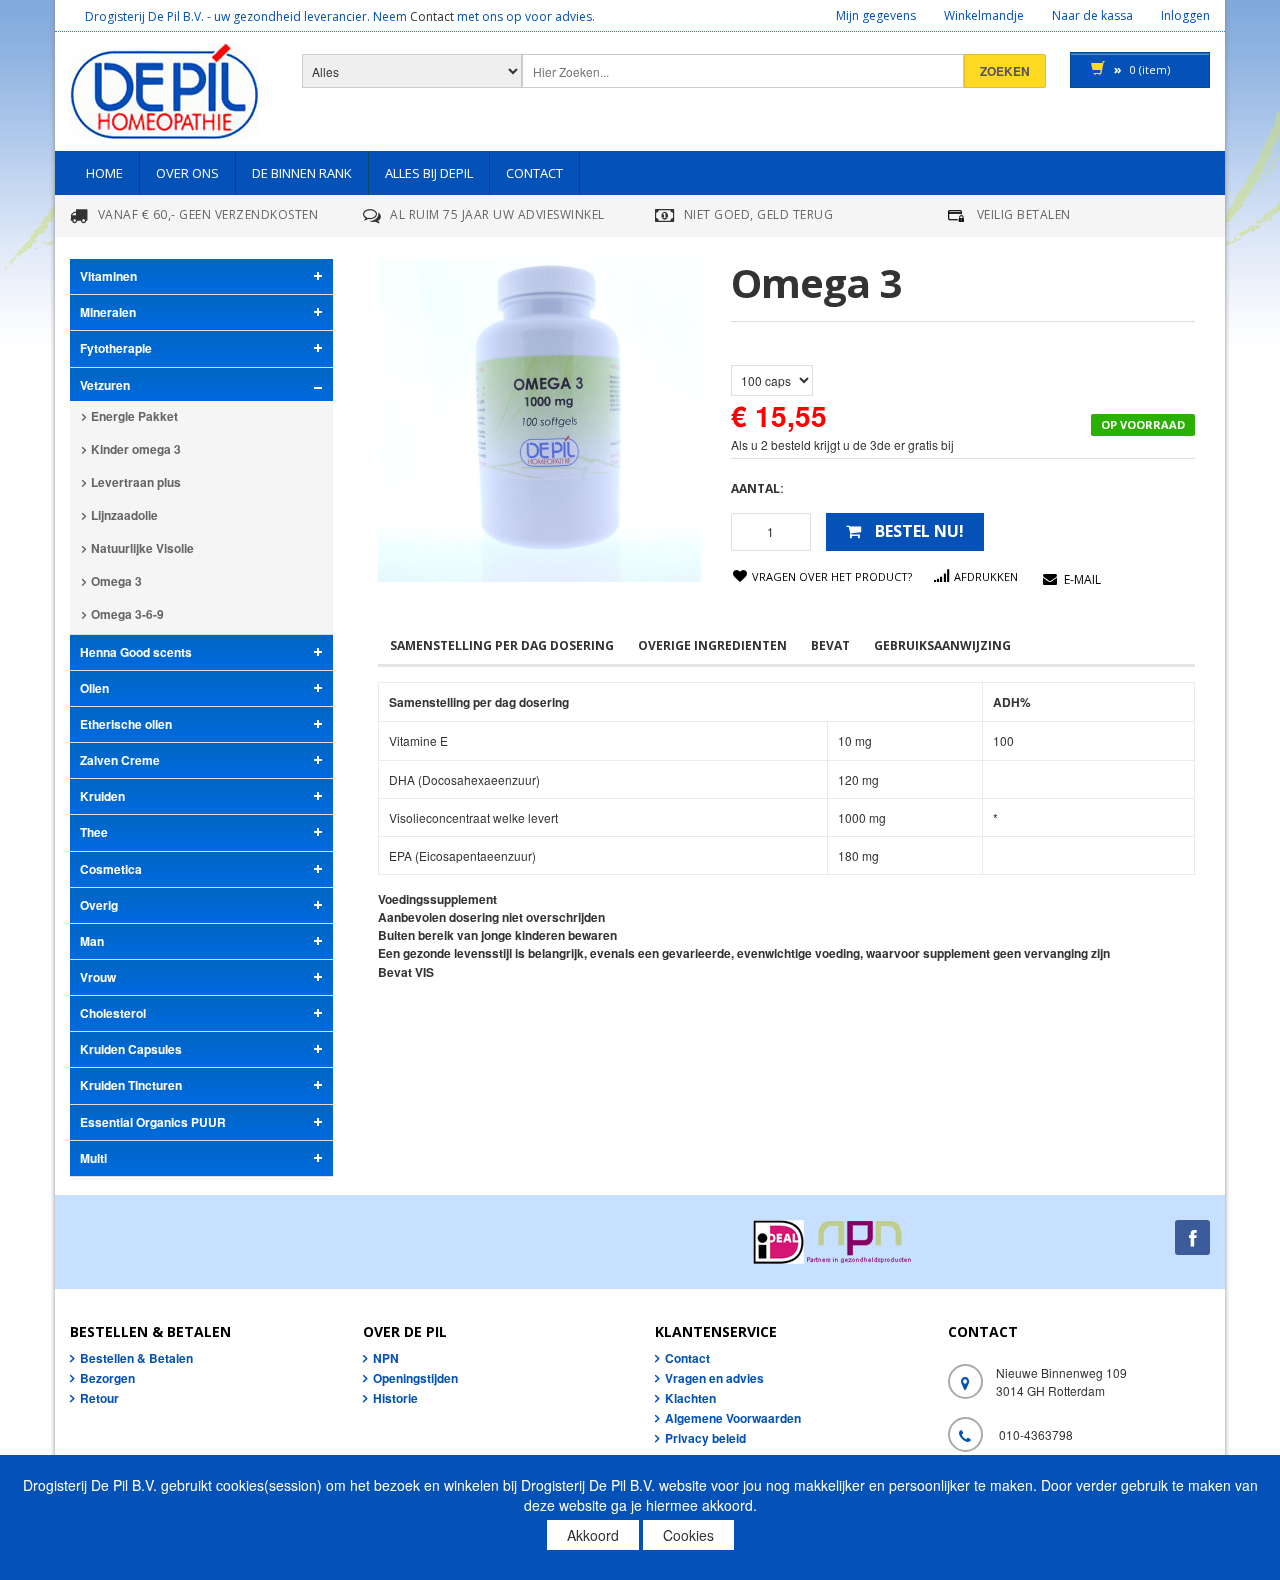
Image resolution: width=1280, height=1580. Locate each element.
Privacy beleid (705, 1438)
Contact (432, 16)
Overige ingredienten (712, 645)
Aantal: (757, 488)
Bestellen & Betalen (136, 1358)
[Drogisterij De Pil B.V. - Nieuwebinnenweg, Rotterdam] (164, 96)
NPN (386, 1358)
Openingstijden (415, 1378)
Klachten (690, 1398)
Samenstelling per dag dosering (502, 645)
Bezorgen (107, 1378)
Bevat (830, 645)
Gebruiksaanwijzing (942, 645)
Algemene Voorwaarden (733, 1418)
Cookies (688, 1535)
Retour (99, 1398)
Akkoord (593, 1535)
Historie (395, 1398)
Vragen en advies (714, 1378)
